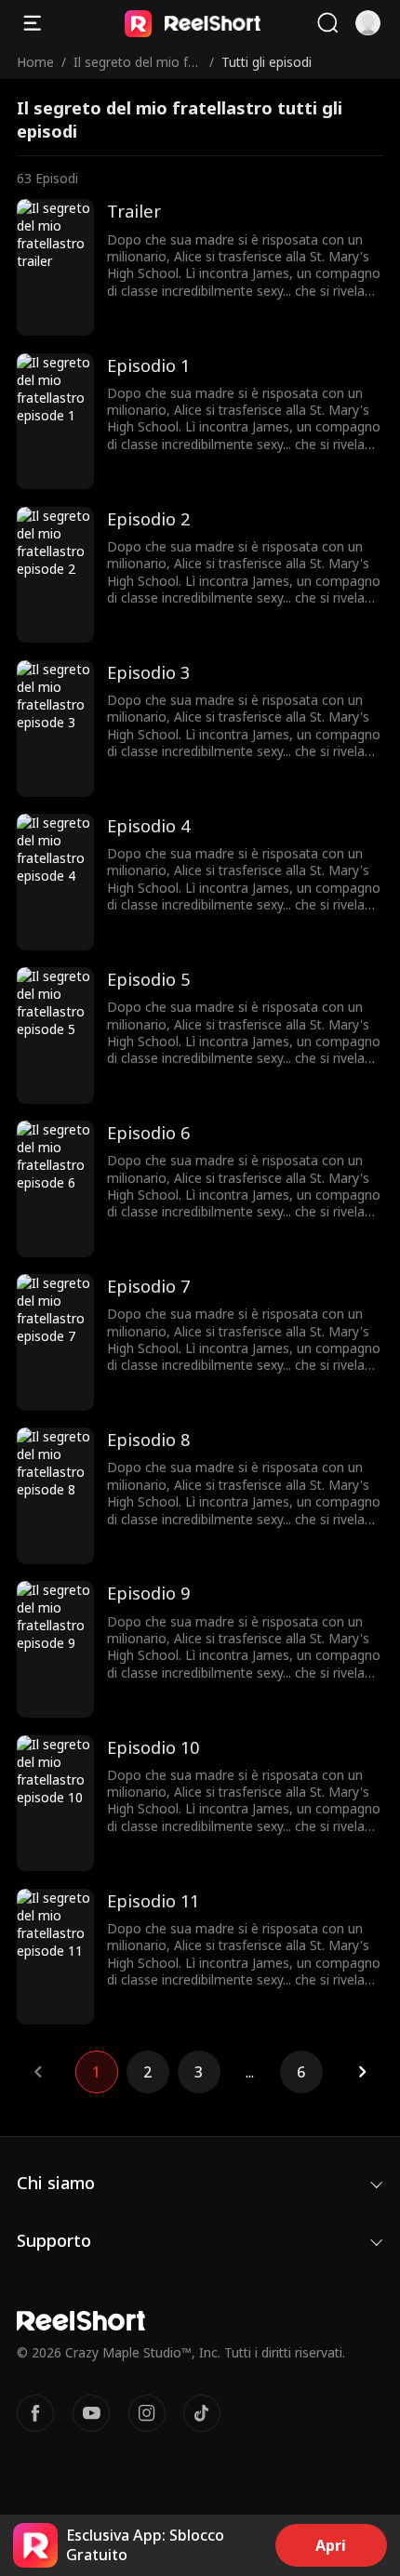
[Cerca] (327, 23)
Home (35, 62)
